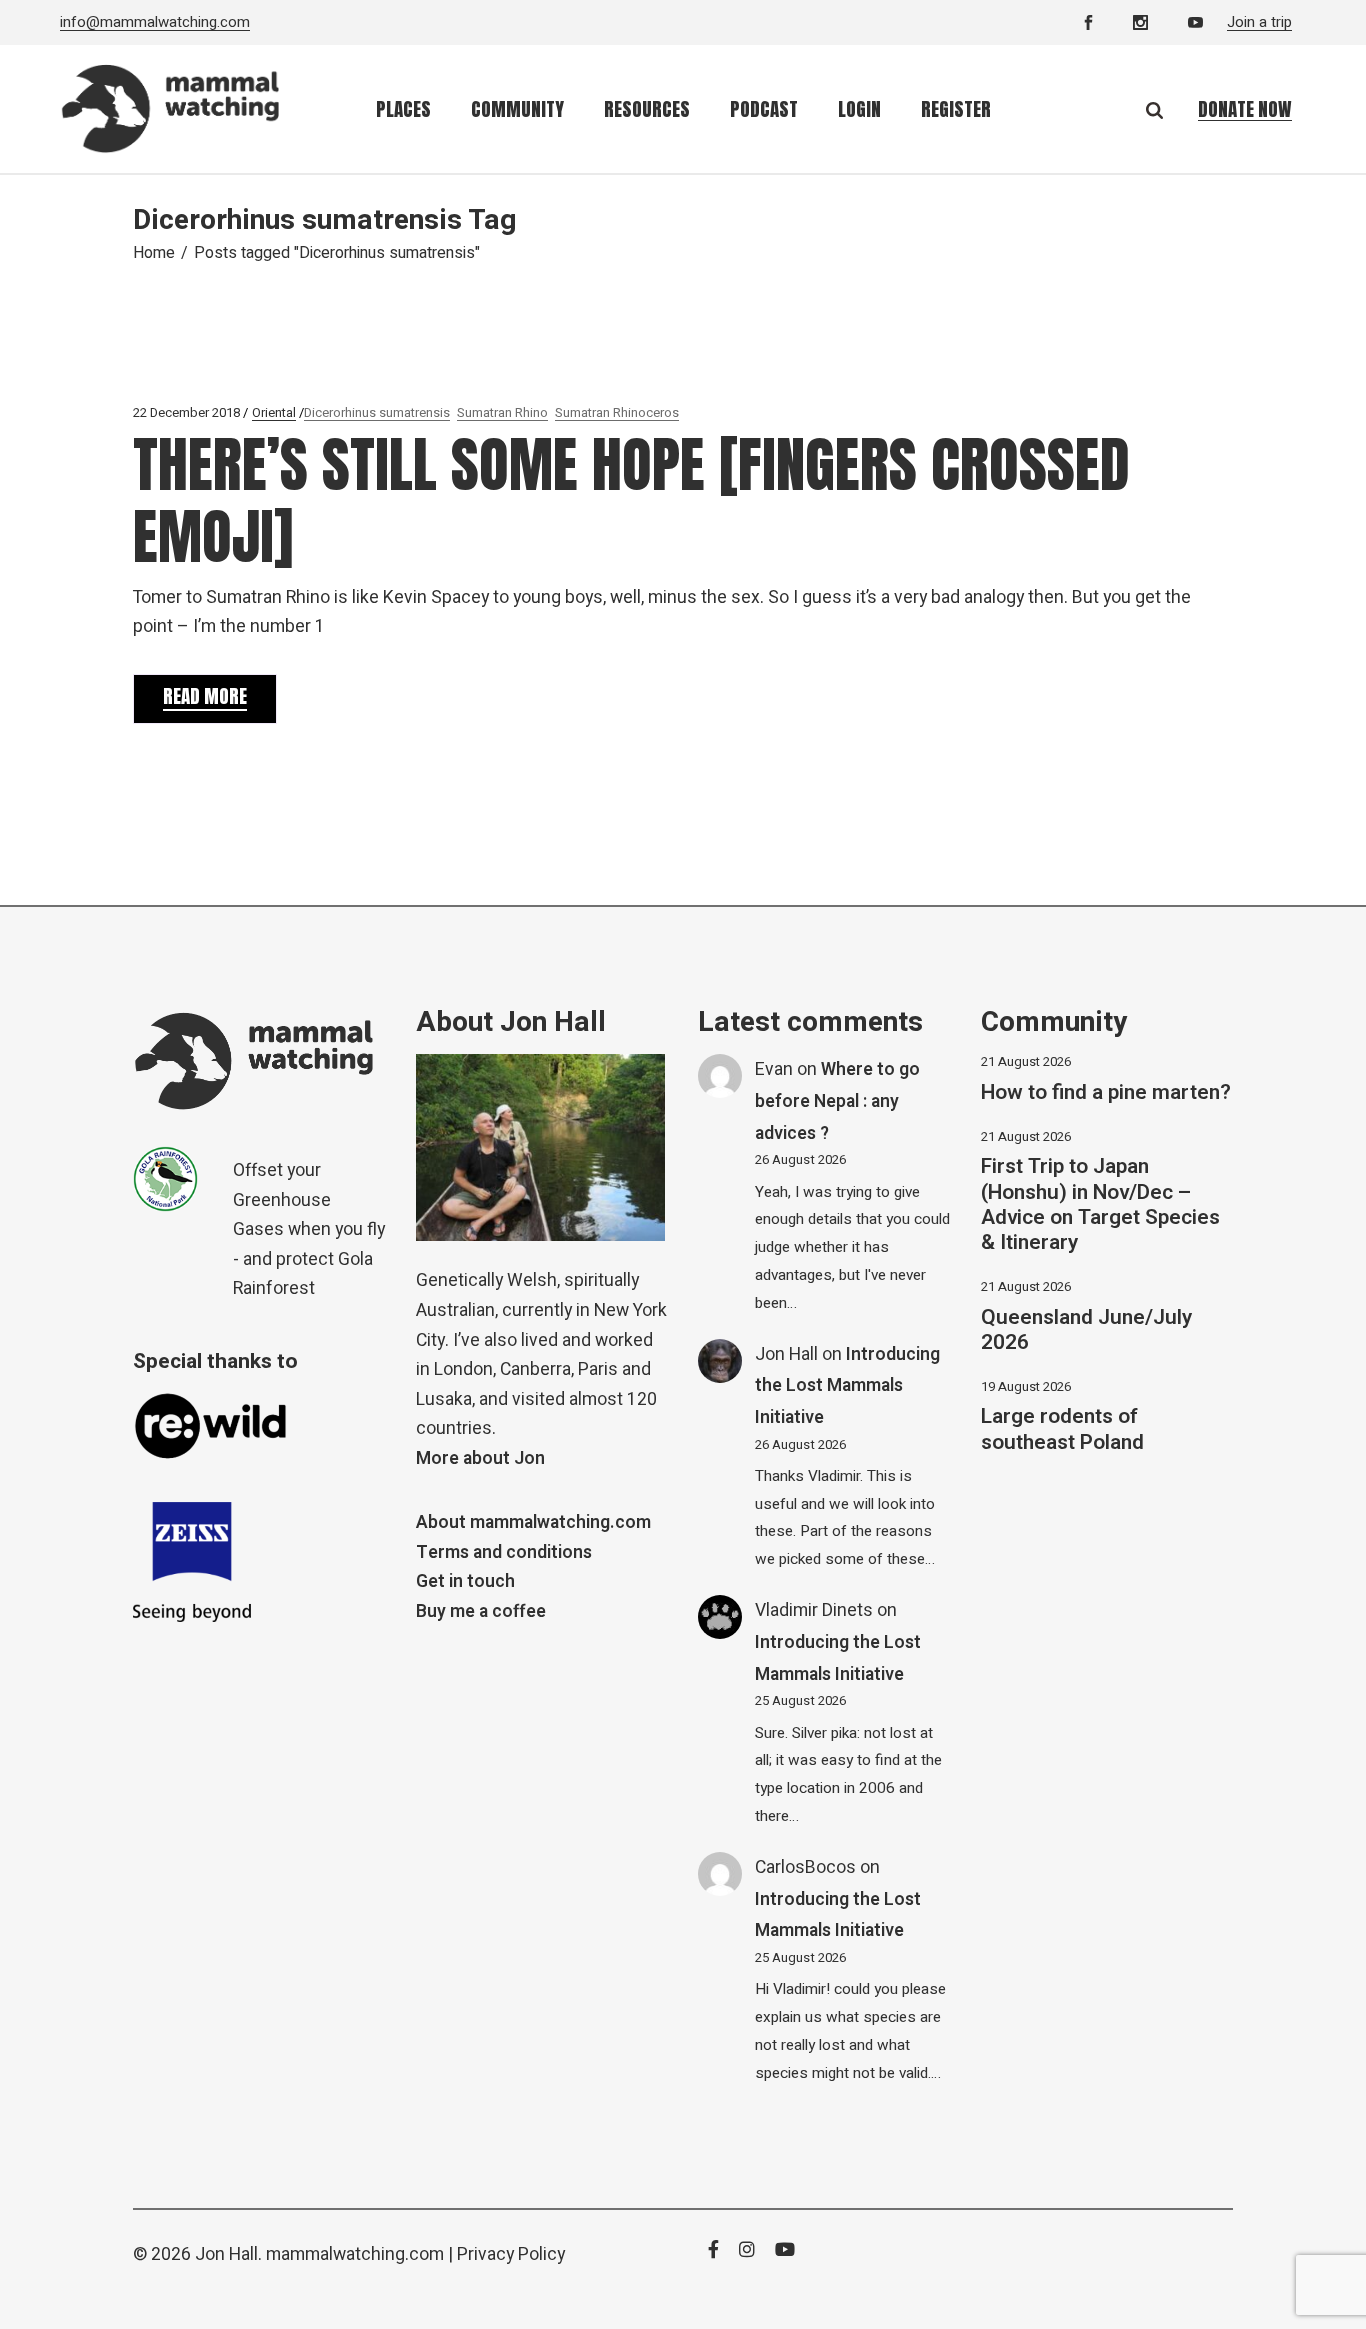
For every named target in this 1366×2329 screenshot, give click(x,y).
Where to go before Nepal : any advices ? (837, 1101)
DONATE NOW (1245, 109)
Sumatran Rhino (502, 412)
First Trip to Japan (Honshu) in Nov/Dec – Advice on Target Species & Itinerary (1100, 1204)
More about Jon (480, 1458)
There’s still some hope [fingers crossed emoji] (631, 500)
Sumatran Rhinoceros (617, 412)
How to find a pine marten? (1106, 1092)
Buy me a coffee (481, 1611)
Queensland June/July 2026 (1086, 1330)
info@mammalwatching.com (155, 22)
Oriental (274, 412)
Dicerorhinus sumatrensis (377, 412)
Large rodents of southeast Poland (1062, 1429)
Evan (774, 1069)
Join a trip (1259, 22)
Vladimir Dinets (814, 1610)
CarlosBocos (805, 1867)
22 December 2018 (186, 412)
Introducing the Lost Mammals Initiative (847, 1386)
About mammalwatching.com (533, 1522)
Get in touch (465, 1581)
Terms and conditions (504, 1552)
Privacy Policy (511, 2254)
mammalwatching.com (355, 2254)
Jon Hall (786, 1354)
